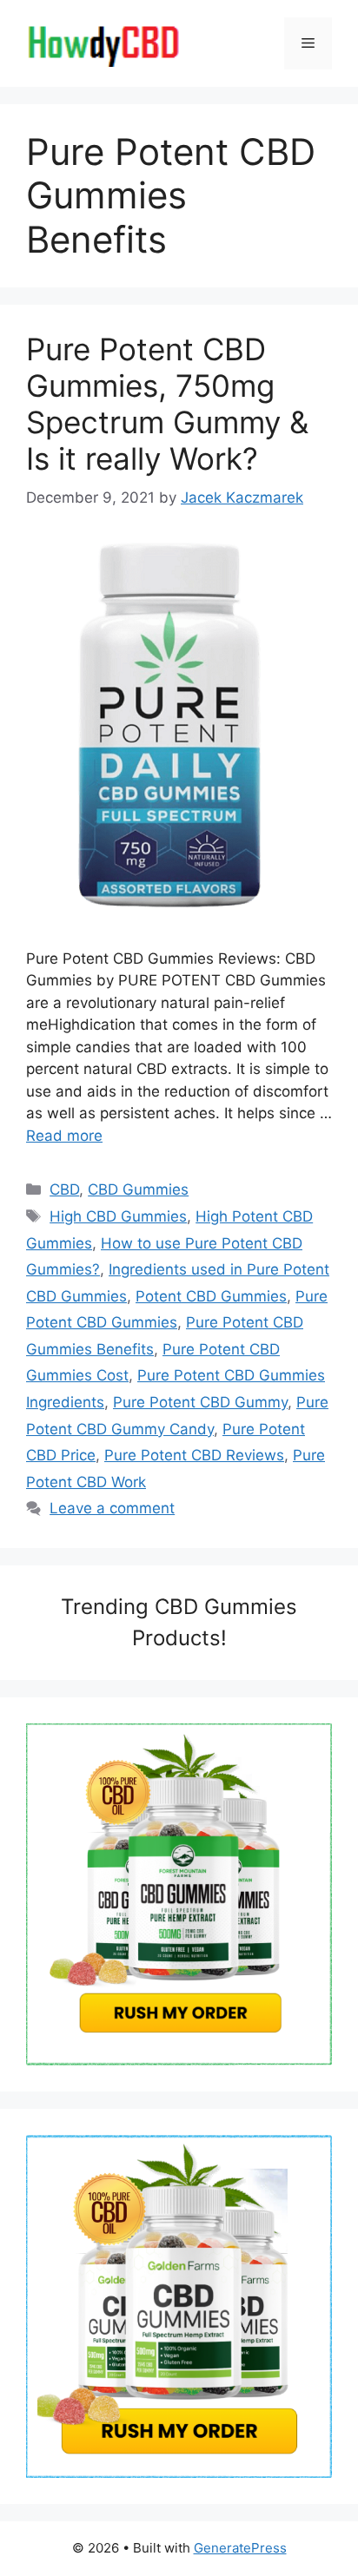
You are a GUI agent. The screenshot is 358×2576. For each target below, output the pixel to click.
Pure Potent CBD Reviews (194, 1455)
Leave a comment (112, 1508)
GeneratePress (240, 2548)
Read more (64, 1136)
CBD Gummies (138, 1189)
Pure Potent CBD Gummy (200, 1402)
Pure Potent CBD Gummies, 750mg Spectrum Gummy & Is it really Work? (167, 404)
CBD (64, 1189)
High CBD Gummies (118, 1216)
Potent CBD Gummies (211, 1296)
